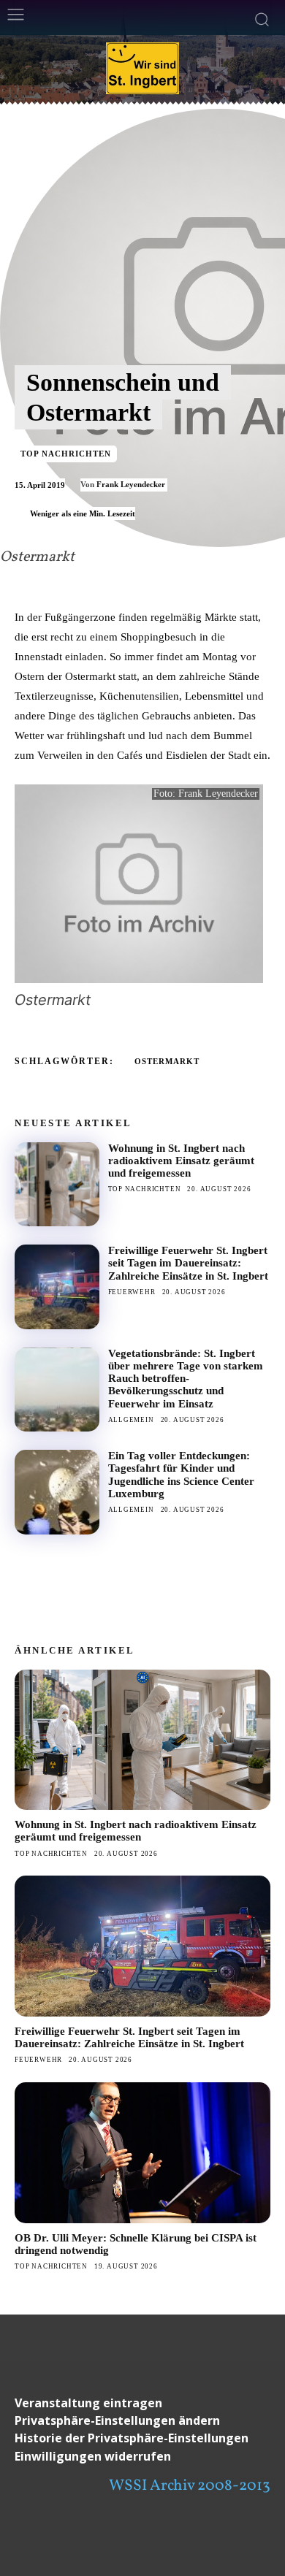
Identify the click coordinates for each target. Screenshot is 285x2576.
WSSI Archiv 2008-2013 (190, 2486)
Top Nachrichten (66, 454)
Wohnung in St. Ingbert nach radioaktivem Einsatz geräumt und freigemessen (181, 1161)
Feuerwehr (132, 1292)
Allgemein (131, 1420)
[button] (142, 2421)
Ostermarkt (167, 1061)
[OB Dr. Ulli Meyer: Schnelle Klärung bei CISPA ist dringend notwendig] (142, 2153)
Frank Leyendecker (131, 484)
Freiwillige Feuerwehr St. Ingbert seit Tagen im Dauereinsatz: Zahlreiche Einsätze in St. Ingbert (188, 1263)
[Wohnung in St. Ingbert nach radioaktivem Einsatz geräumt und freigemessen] (57, 1185)
